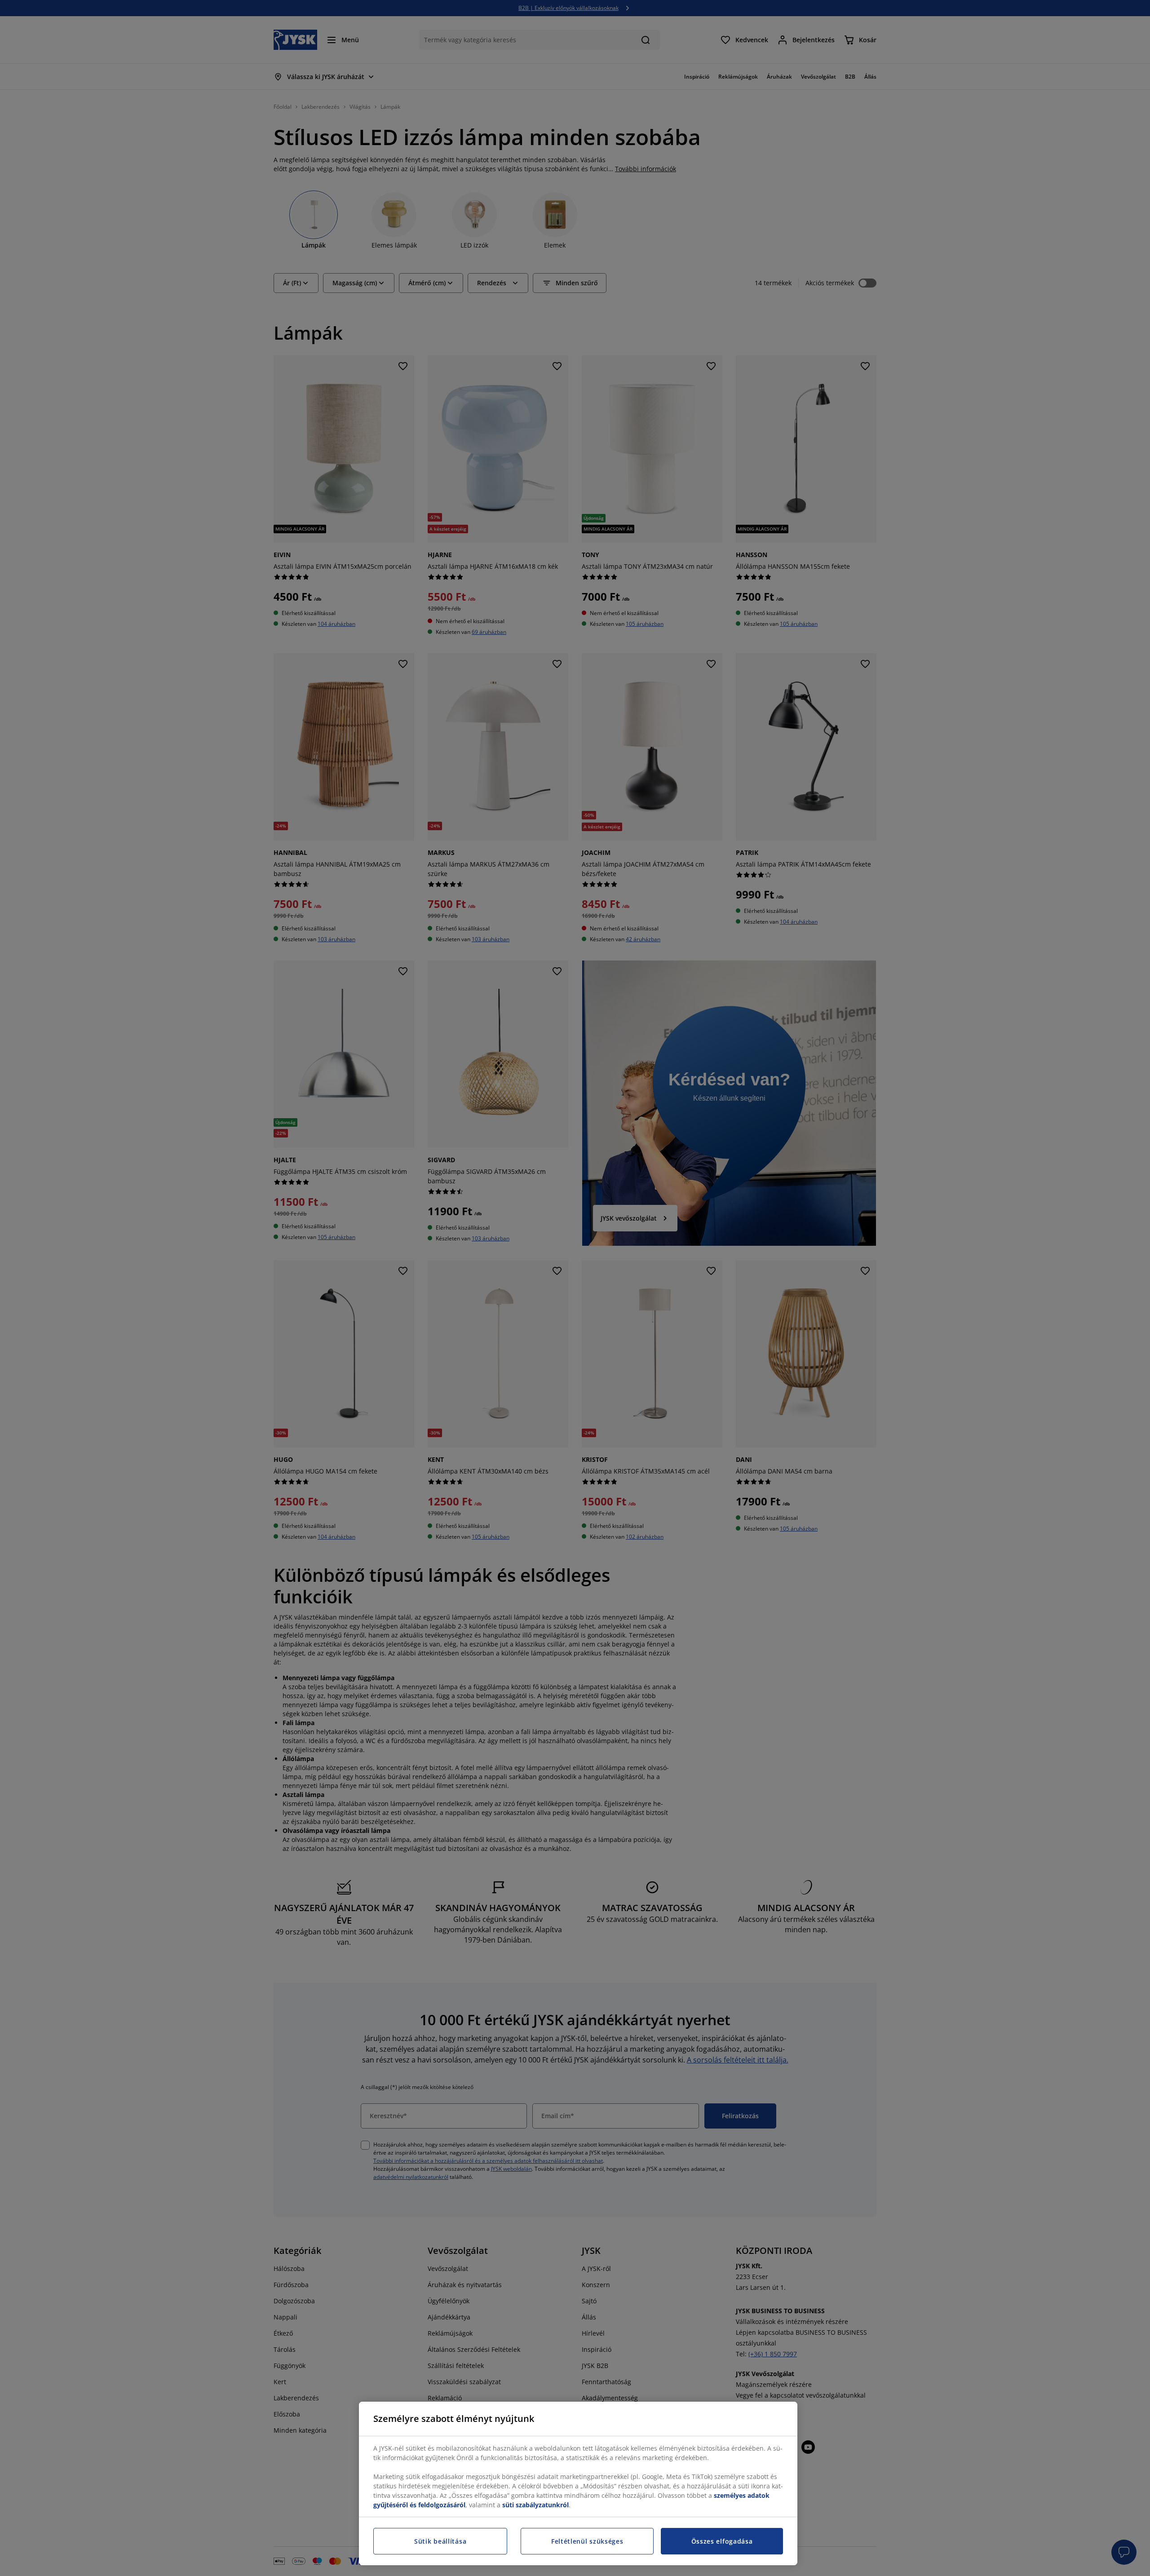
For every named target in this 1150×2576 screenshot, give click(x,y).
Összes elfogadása (722, 2541)
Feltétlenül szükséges (587, 2541)
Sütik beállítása (440, 2541)
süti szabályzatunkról (535, 2505)
